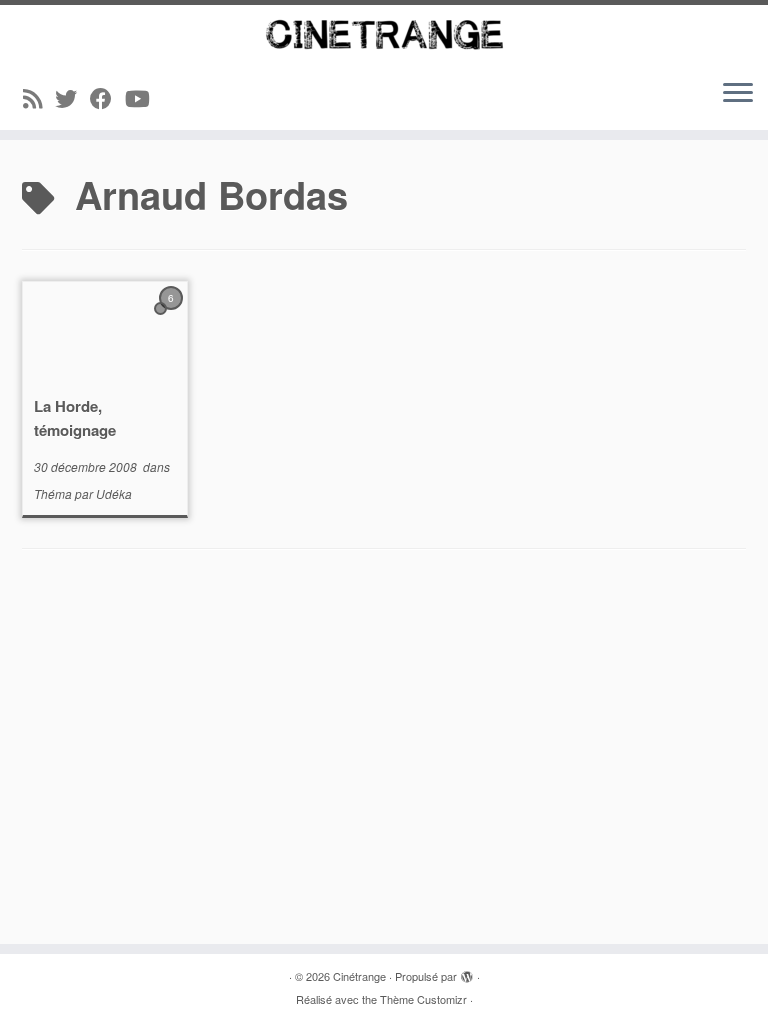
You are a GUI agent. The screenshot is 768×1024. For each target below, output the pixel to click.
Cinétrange (359, 976)
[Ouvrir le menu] (738, 94)
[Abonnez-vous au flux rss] (39, 97)
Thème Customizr (423, 999)
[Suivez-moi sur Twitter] (72, 97)
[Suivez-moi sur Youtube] (144, 97)
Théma (54, 493)
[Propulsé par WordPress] (467, 972)
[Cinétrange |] (384, 34)
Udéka (114, 493)
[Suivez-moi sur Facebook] (107, 97)
